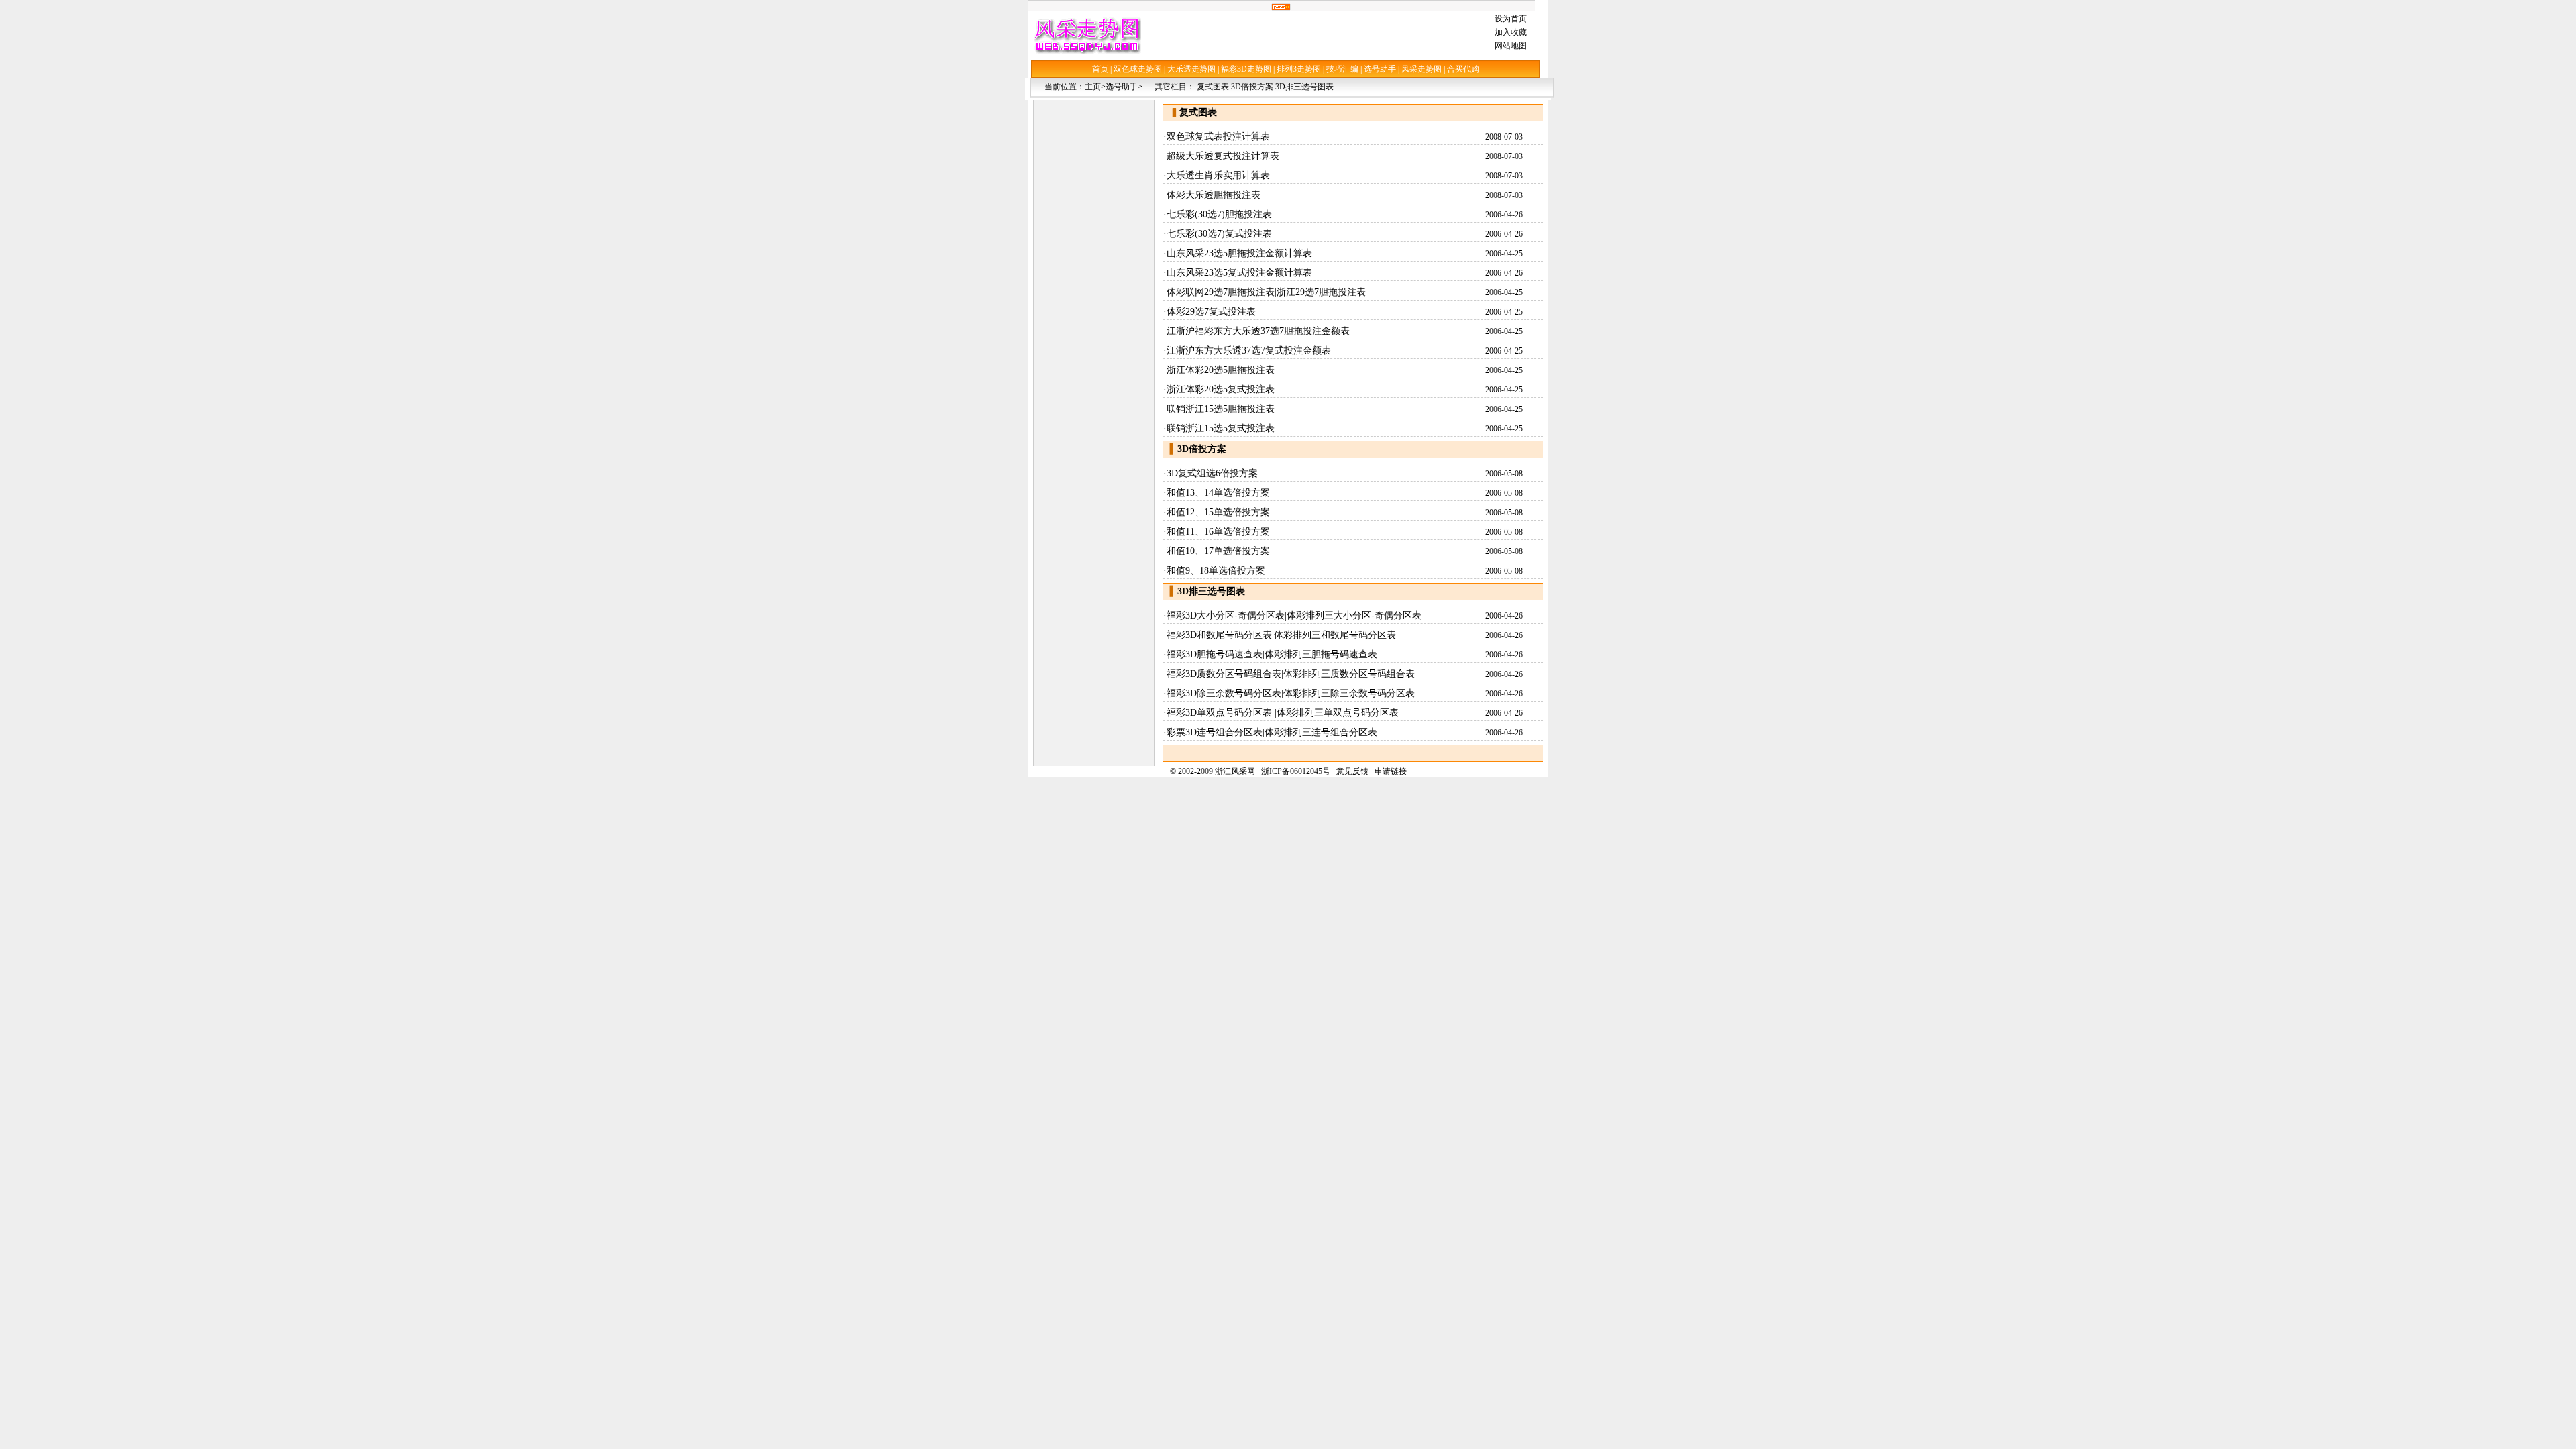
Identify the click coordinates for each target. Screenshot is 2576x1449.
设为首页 (1511, 19)
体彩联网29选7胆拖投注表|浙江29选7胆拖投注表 (1266, 292)
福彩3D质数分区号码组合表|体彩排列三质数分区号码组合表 (1291, 674)
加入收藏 (1511, 32)
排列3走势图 (1299, 69)
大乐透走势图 (1191, 69)
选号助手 (1380, 69)
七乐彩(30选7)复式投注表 (1219, 234)
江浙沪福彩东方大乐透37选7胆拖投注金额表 (1258, 331)
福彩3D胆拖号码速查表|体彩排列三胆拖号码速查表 (1272, 654)
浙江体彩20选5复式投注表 (1221, 389)
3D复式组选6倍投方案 (1212, 473)
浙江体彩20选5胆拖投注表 (1221, 370)
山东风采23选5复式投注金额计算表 (1239, 273)
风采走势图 (1421, 69)
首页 (1100, 69)
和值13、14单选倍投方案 (1218, 493)
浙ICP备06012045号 (1296, 771)
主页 (1093, 87)
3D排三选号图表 (1304, 87)
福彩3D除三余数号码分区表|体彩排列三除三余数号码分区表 (1291, 693)
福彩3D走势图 (1246, 69)
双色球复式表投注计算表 (1218, 137)
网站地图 (1511, 46)
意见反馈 (1352, 771)
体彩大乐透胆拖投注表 (1214, 195)
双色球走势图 (1138, 69)
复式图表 (1213, 87)
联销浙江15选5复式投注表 (1221, 428)
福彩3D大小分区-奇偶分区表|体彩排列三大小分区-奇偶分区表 (1294, 615)
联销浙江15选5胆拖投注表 (1221, 409)
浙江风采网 (1235, 771)
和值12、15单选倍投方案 (1218, 512)
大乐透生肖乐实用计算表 (1218, 175)
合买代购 (1463, 69)
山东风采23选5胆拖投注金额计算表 (1239, 253)
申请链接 (1391, 771)
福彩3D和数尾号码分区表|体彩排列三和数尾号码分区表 (1281, 635)
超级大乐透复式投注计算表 (1223, 156)
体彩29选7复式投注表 (1211, 312)
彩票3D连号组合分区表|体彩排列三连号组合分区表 (1272, 732)
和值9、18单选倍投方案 (1216, 571)
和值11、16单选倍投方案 (1218, 532)
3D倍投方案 (1252, 87)
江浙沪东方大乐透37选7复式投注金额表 (1249, 351)
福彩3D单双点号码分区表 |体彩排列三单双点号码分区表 (1283, 713)
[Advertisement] (1315, 35)
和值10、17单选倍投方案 (1218, 551)
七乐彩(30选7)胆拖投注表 (1219, 214)
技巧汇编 (1342, 69)
